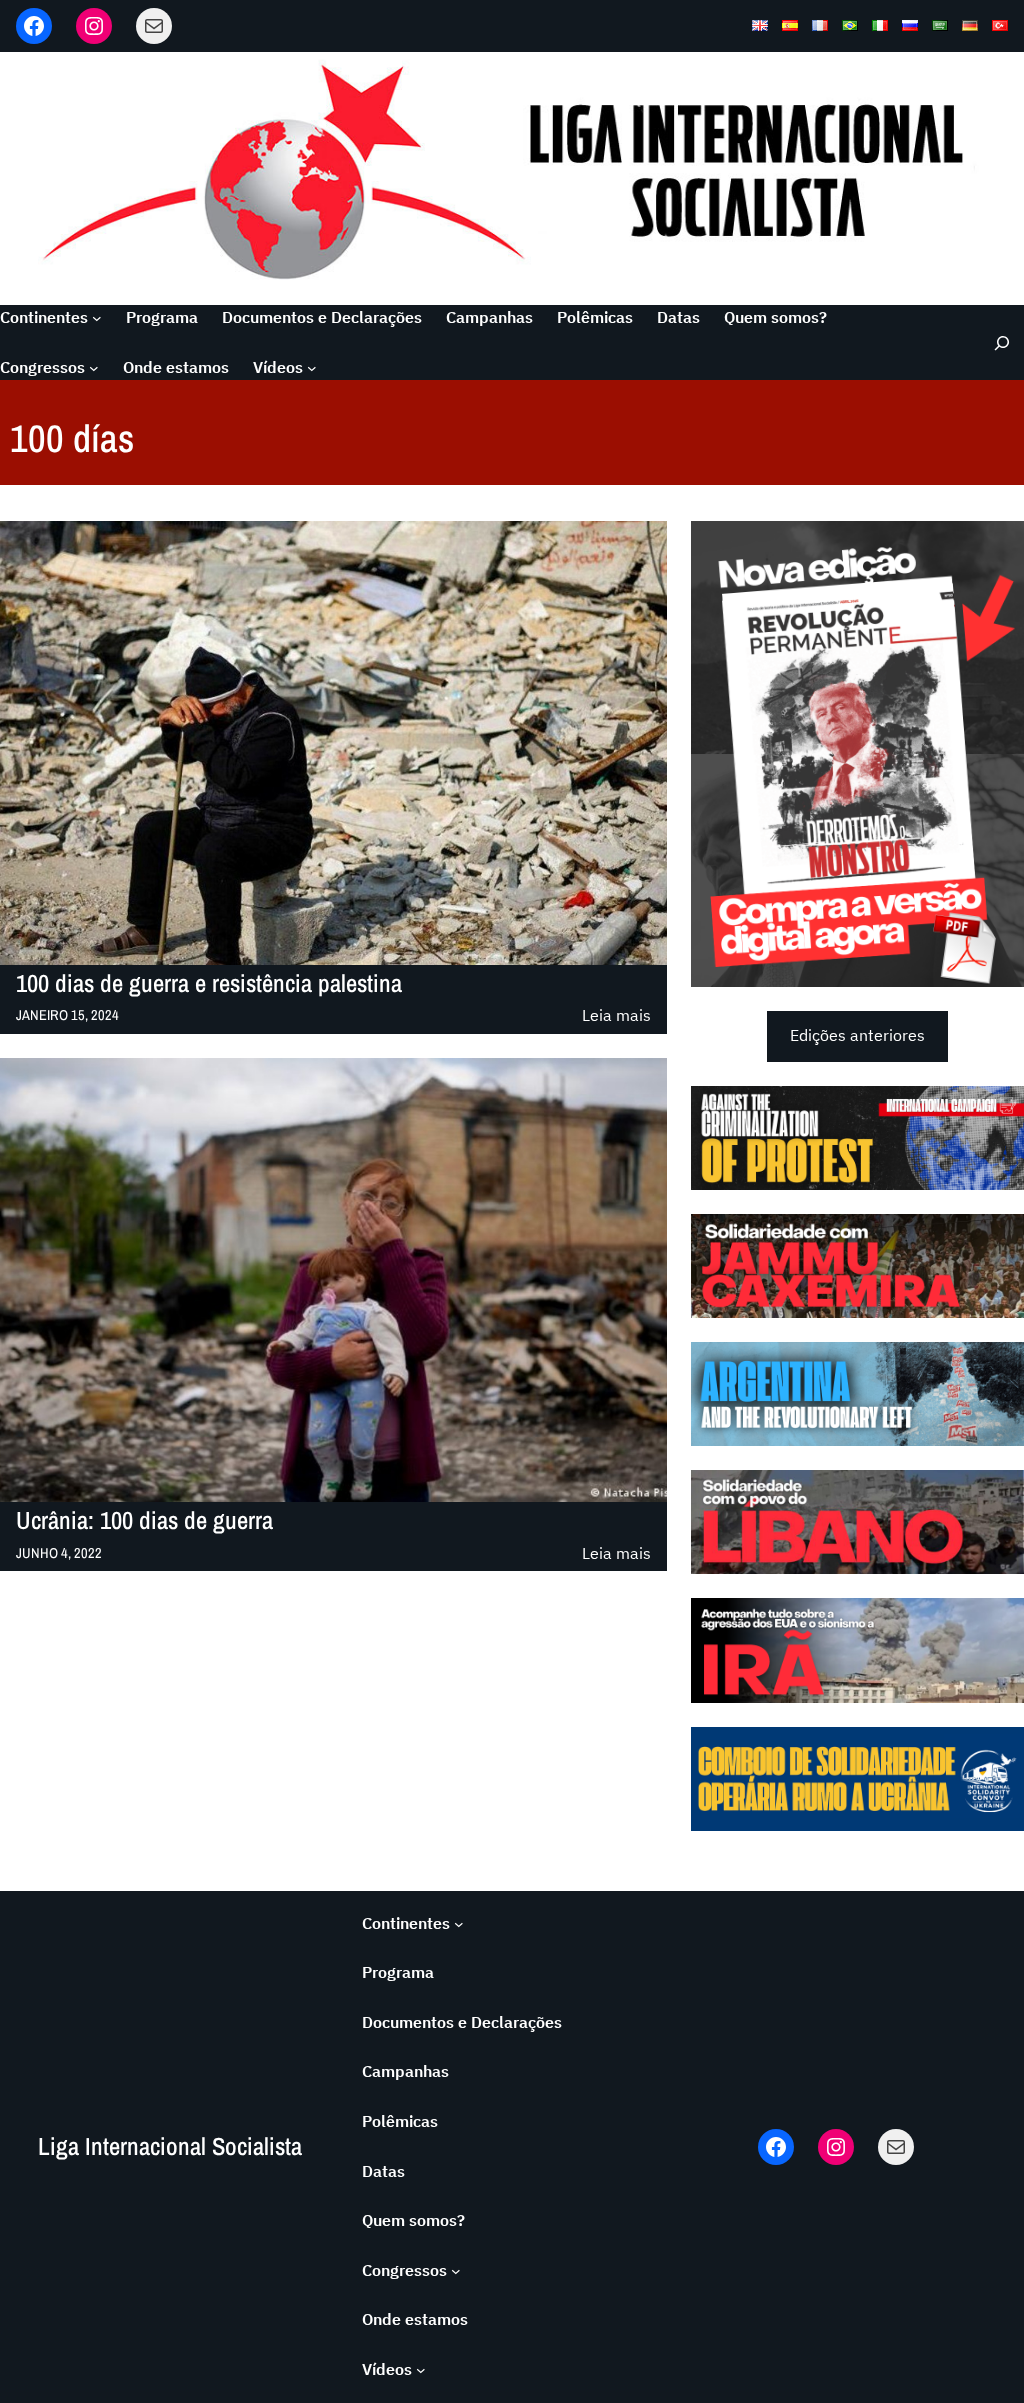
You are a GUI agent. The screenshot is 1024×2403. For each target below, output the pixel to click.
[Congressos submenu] (94, 368)
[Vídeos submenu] (312, 368)
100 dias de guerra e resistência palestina (209, 984)
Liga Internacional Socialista (170, 2146)
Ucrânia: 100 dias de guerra (144, 1521)
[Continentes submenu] (97, 318)
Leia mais (616, 1016)
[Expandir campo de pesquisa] (995, 342)
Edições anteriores (857, 1035)
